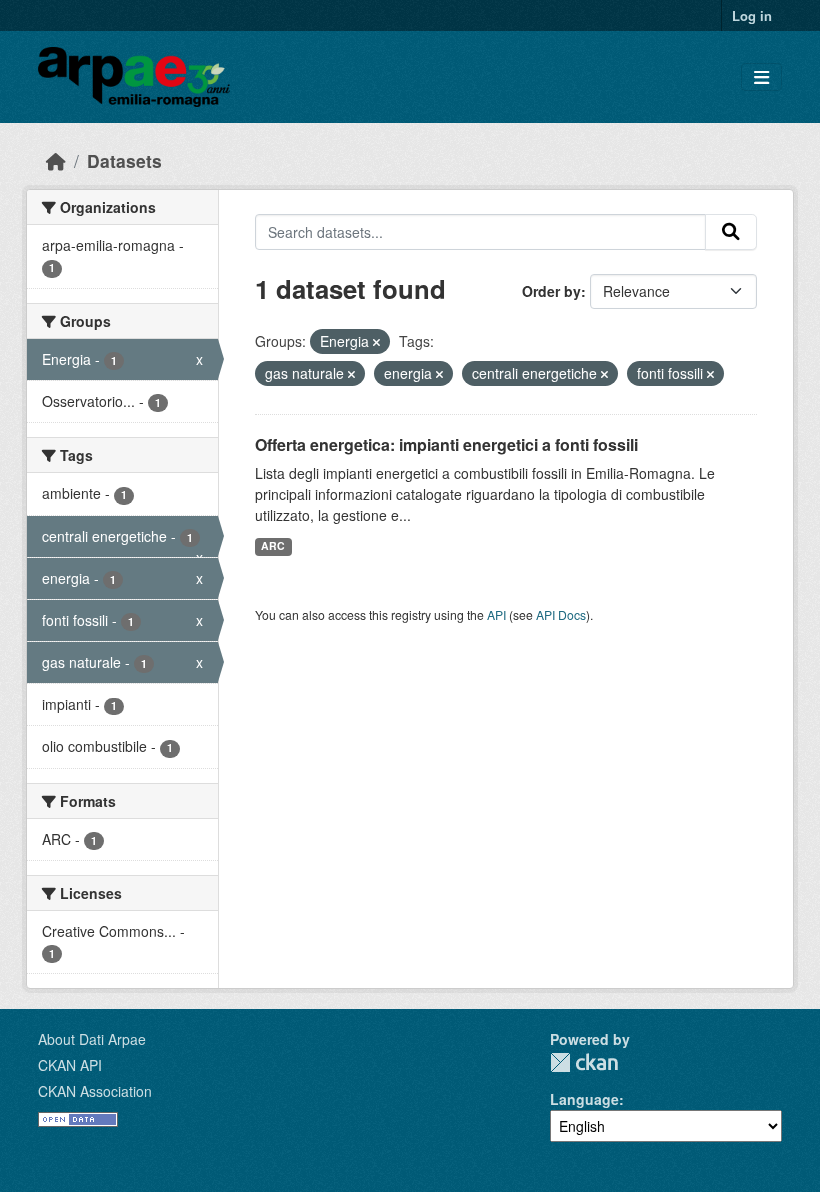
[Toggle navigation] (761, 77)
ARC (273, 545)
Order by (551, 291)
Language (584, 1099)
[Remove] (376, 342)
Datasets (124, 160)
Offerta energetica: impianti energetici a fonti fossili (446, 444)
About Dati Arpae (92, 1039)
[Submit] (731, 232)
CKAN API (70, 1065)
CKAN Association (95, 1091)
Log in (752, 15)
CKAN (584, 1062)
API (496, 614)
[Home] (56, 160)
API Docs (561, 614)
